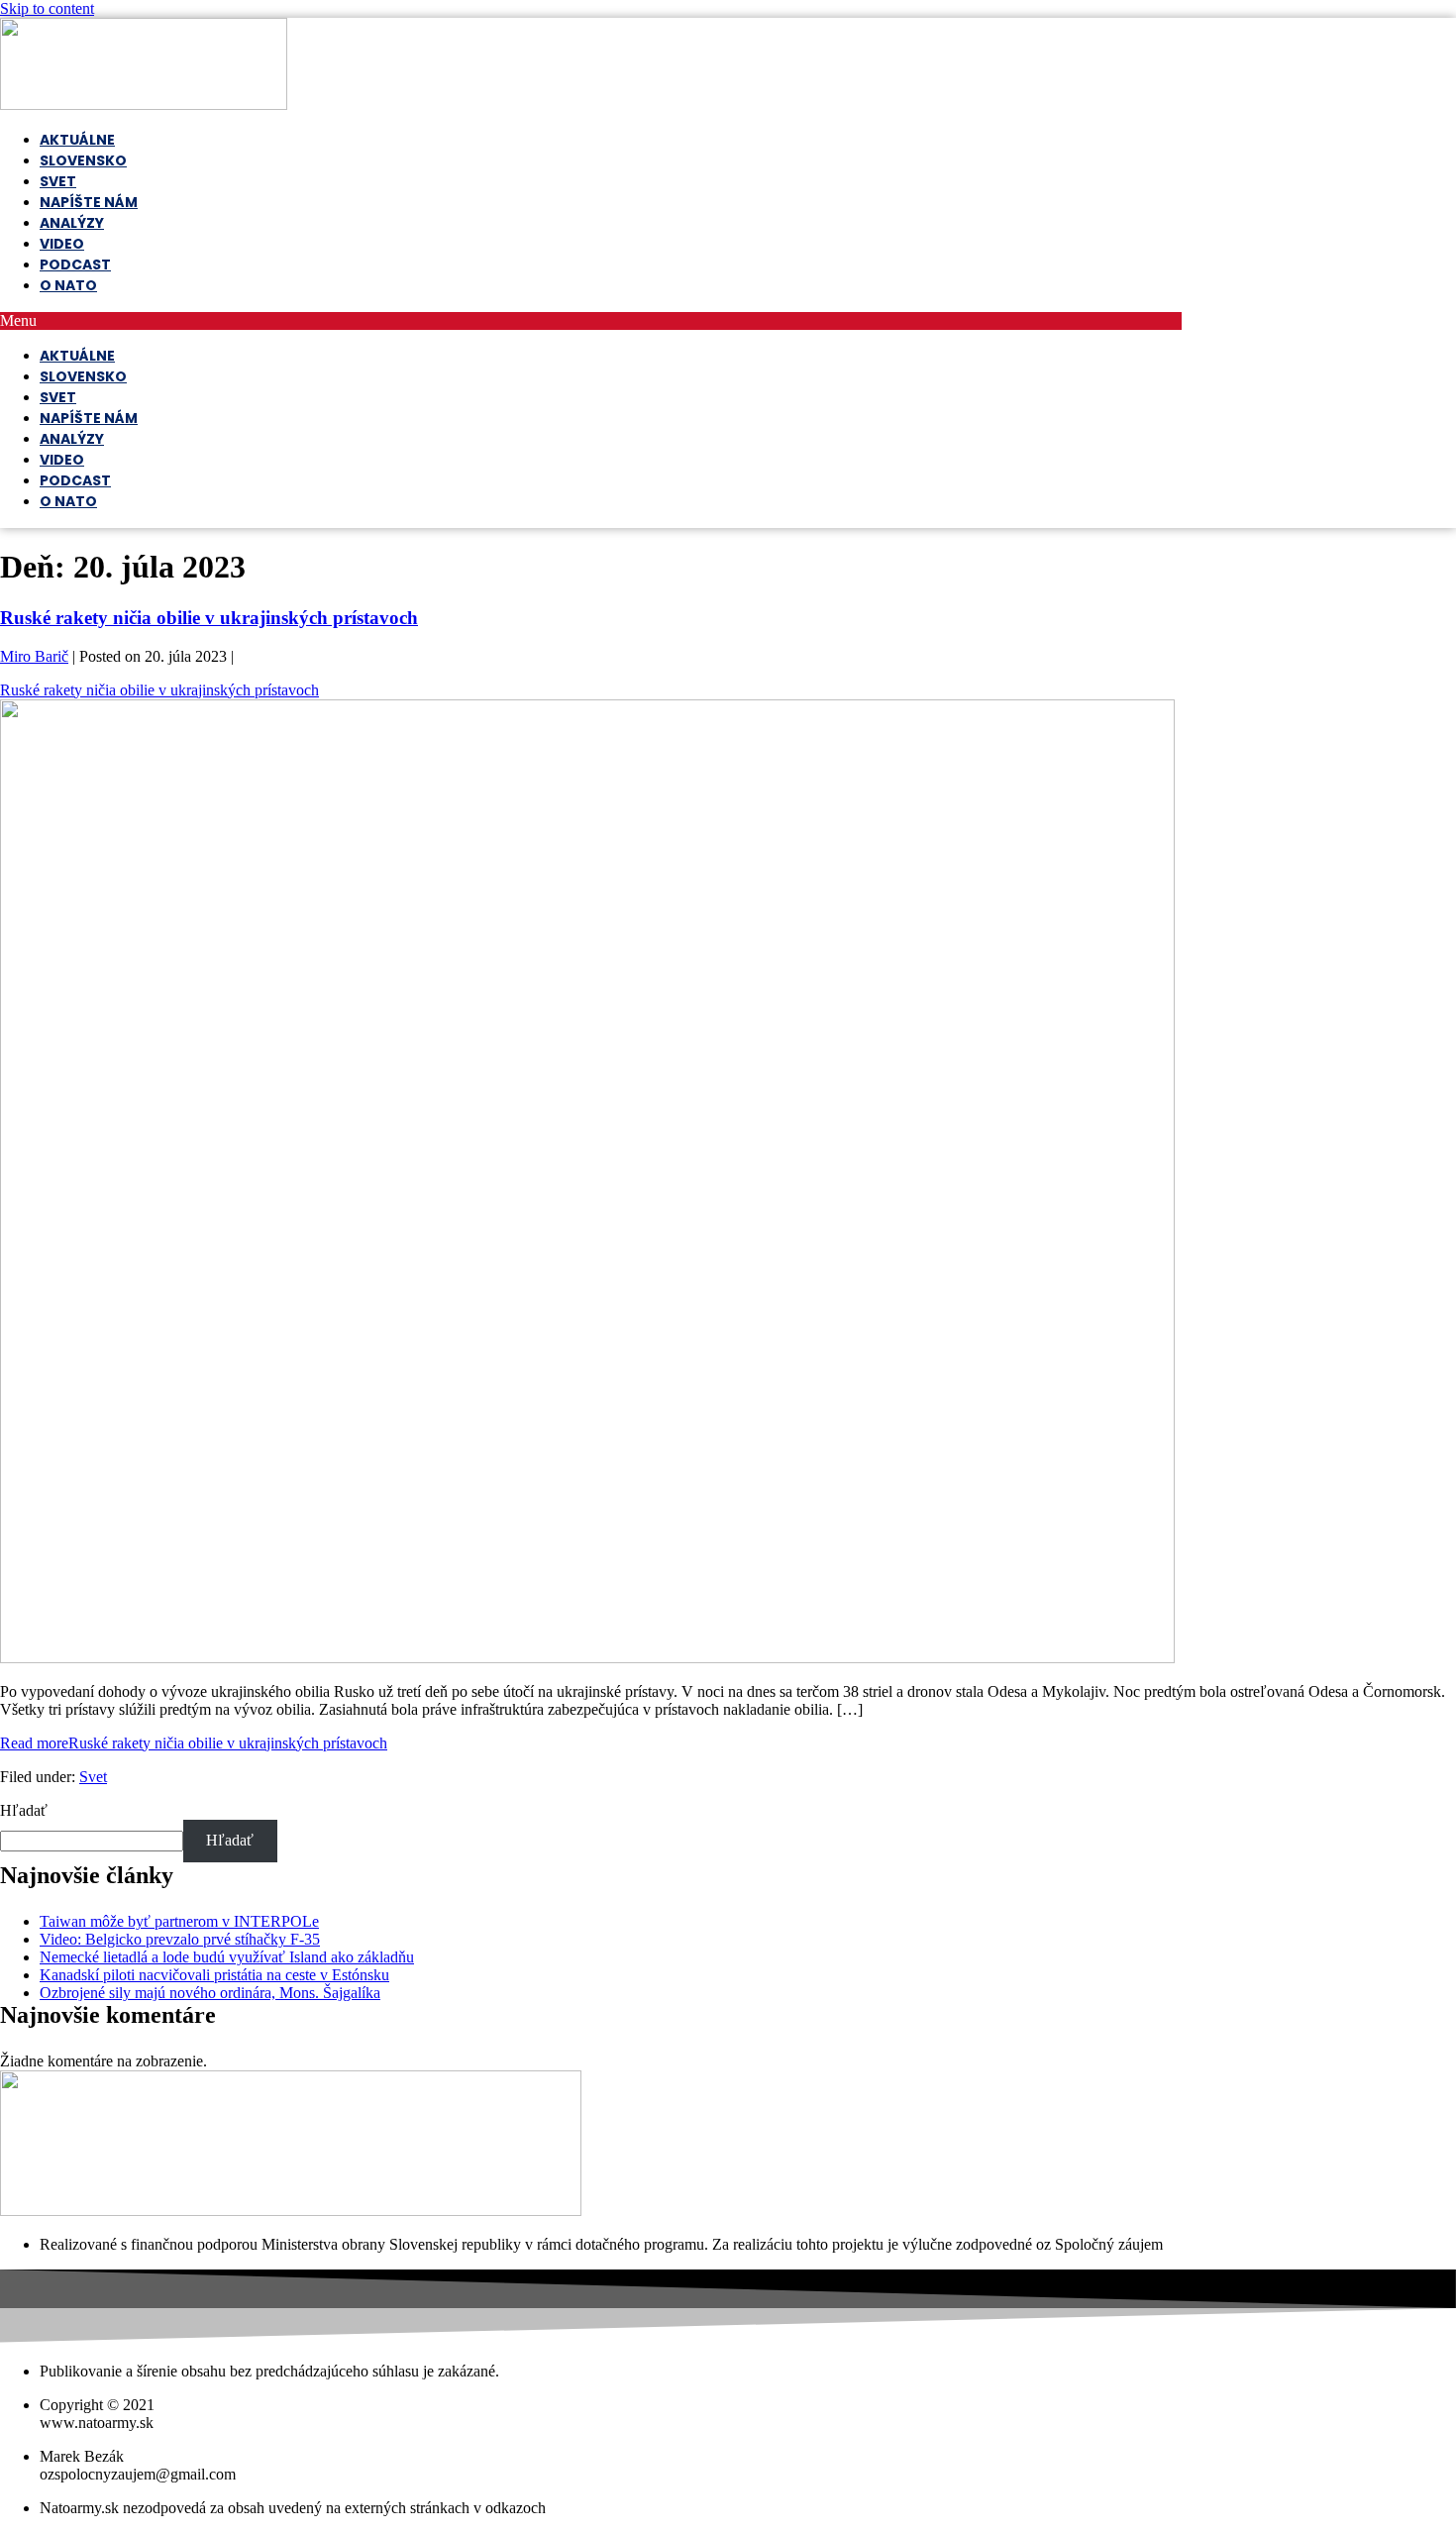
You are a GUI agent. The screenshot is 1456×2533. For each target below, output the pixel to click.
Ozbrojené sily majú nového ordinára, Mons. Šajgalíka (210, 1993)
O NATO (68, 285)
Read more (194, 1743)
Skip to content (47, 8)
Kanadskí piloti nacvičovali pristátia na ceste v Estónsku (214, 1975)
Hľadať (24, 1810)
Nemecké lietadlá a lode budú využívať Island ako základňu (227, 1957)
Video (62, 244)
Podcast (75, 264)
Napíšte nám (89, 202)
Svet (58, 181)
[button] (591, 321)
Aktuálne (77, 140)
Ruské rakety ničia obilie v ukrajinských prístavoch (209, 618)
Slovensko (83, 160)
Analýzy (72, 223)
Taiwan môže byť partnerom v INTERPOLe (179, 1921)
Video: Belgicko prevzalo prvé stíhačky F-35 (180, 1939)
